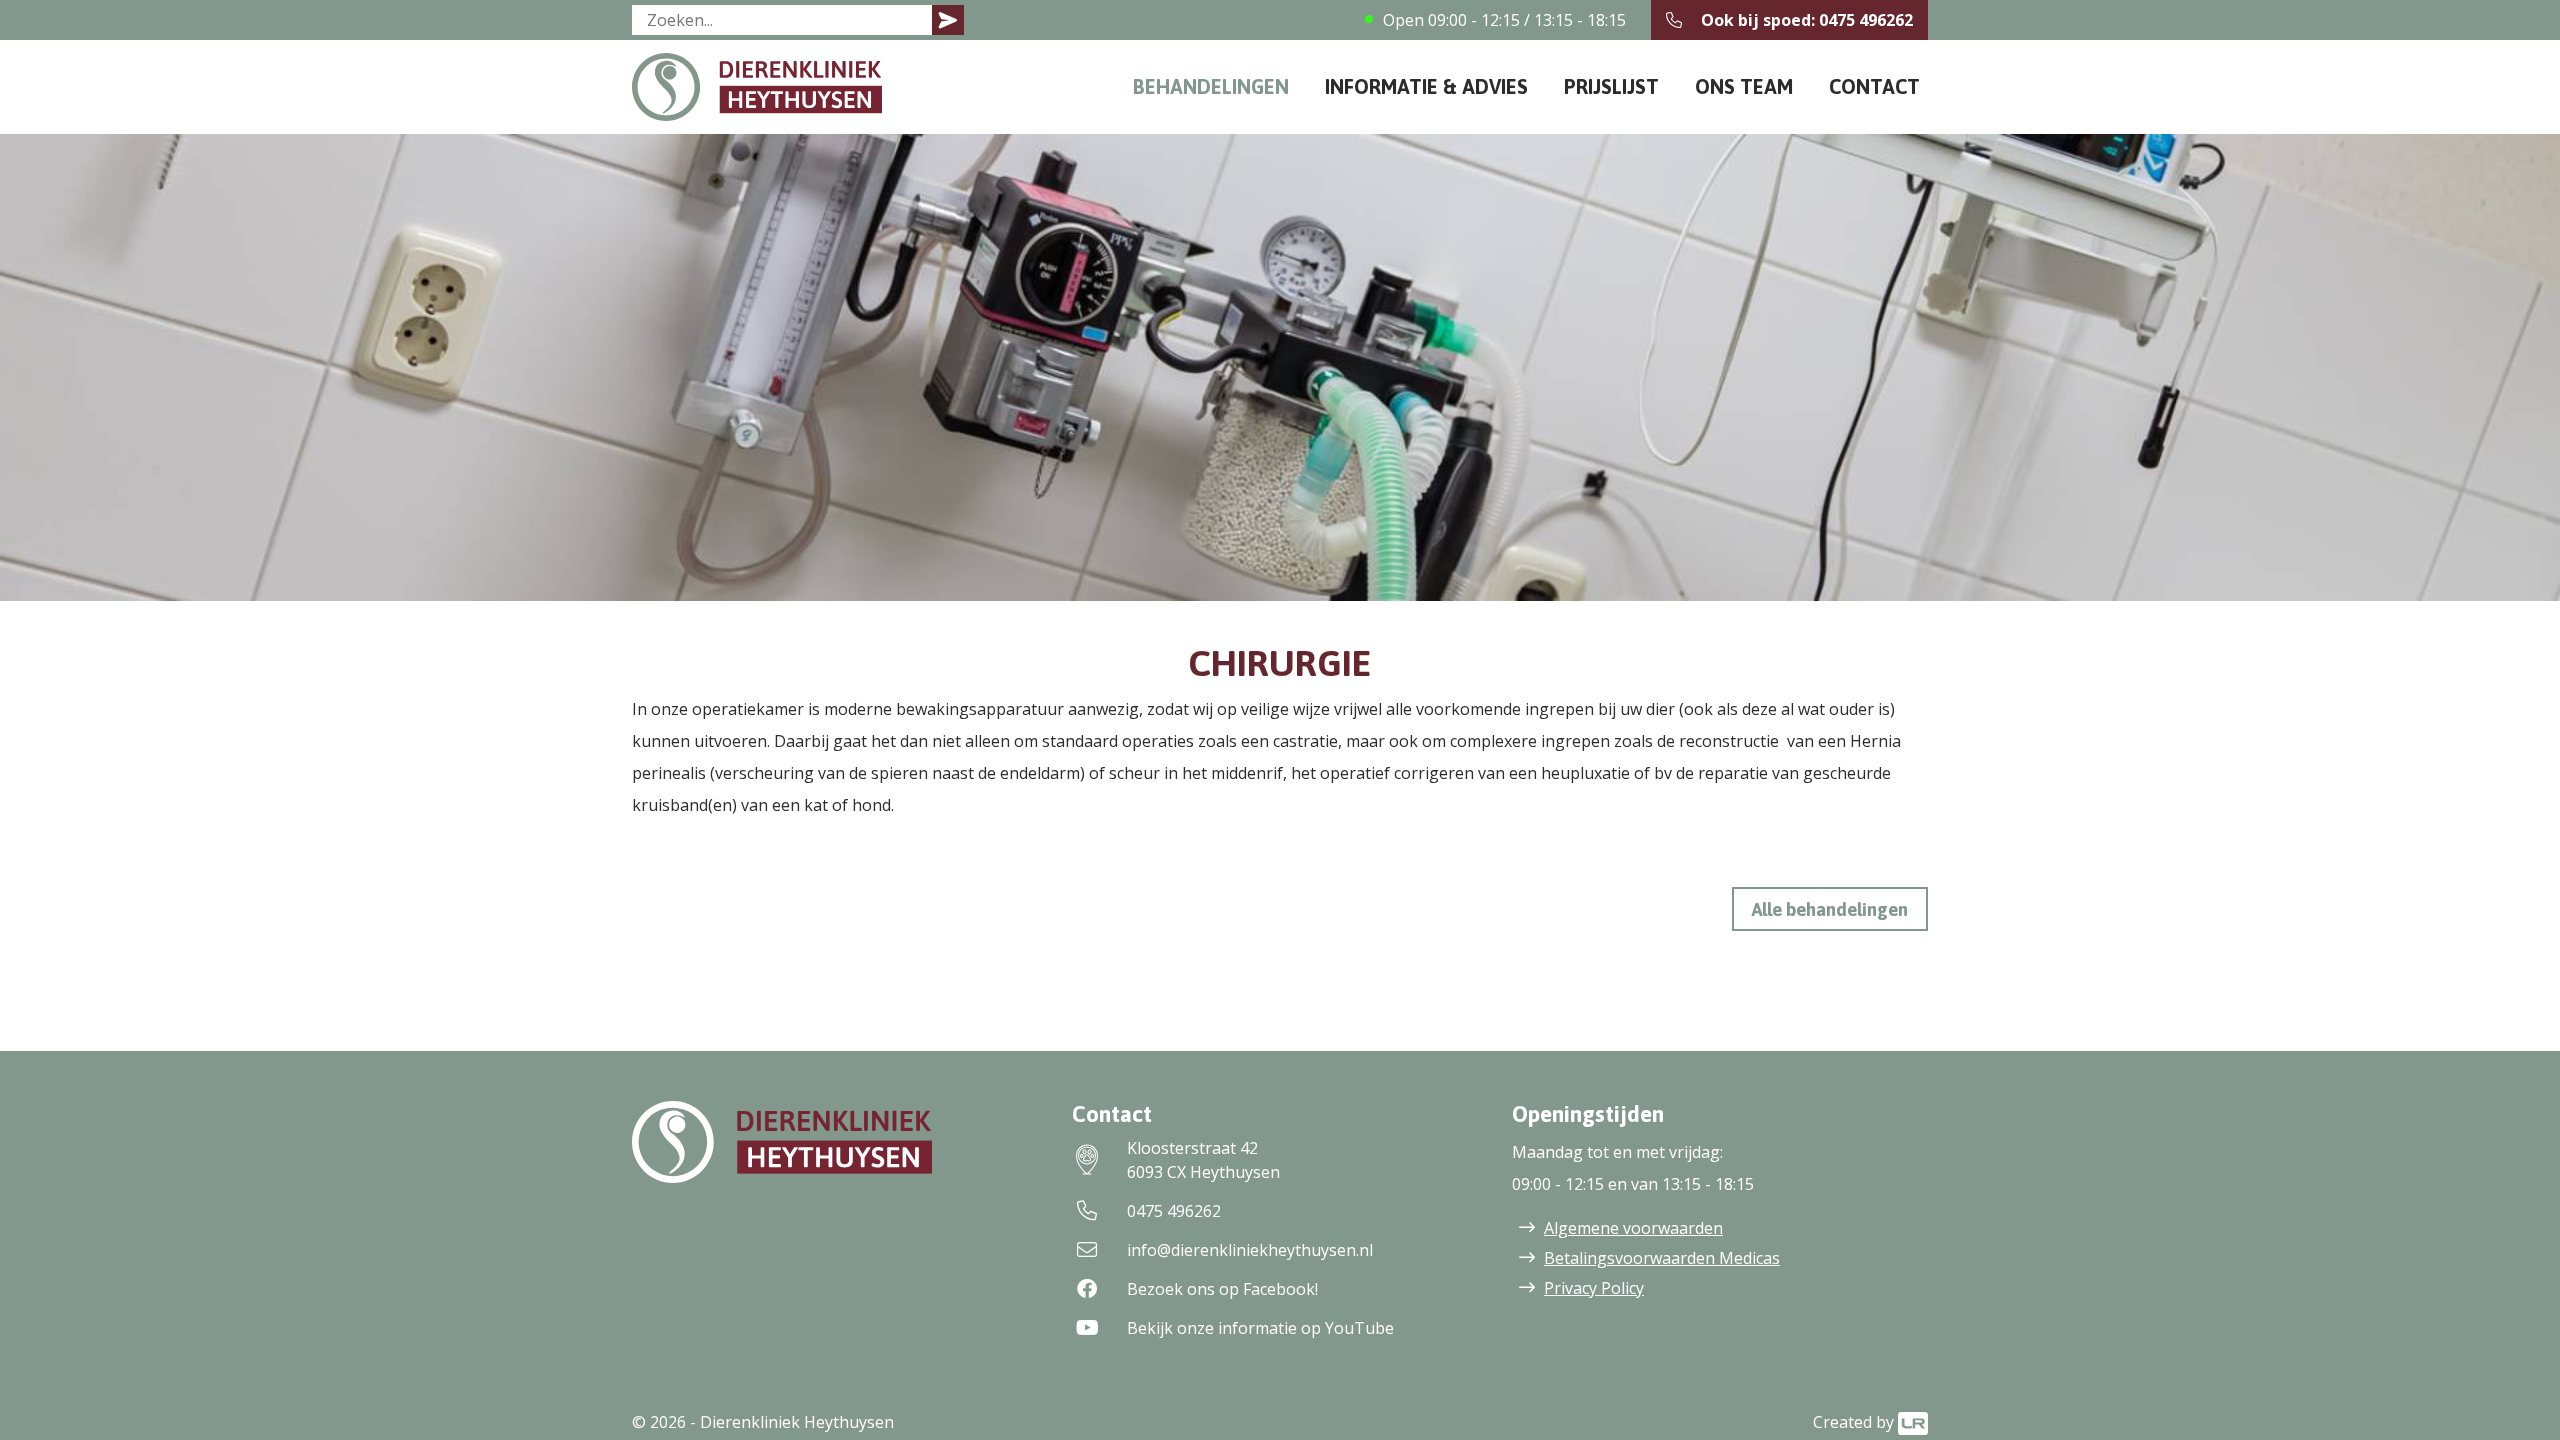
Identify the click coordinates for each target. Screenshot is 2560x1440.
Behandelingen (1211, 86)
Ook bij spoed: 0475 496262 (1807, 20)
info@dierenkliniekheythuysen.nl (1250, 1250)
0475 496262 (1174, 1211)
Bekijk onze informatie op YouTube (1260, 1328)
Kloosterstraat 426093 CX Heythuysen (1203, 1160)
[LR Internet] (1913, 1422)
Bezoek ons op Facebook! (1222, 1289)
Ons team (1744, 86)
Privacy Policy (1594, 1288)
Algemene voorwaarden (1633, 1228)
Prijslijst (1611, 86)
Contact (1874, 86)
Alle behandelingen (1830, 909)
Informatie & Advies (1426, 86)
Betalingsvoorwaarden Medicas (1662, 1258)
